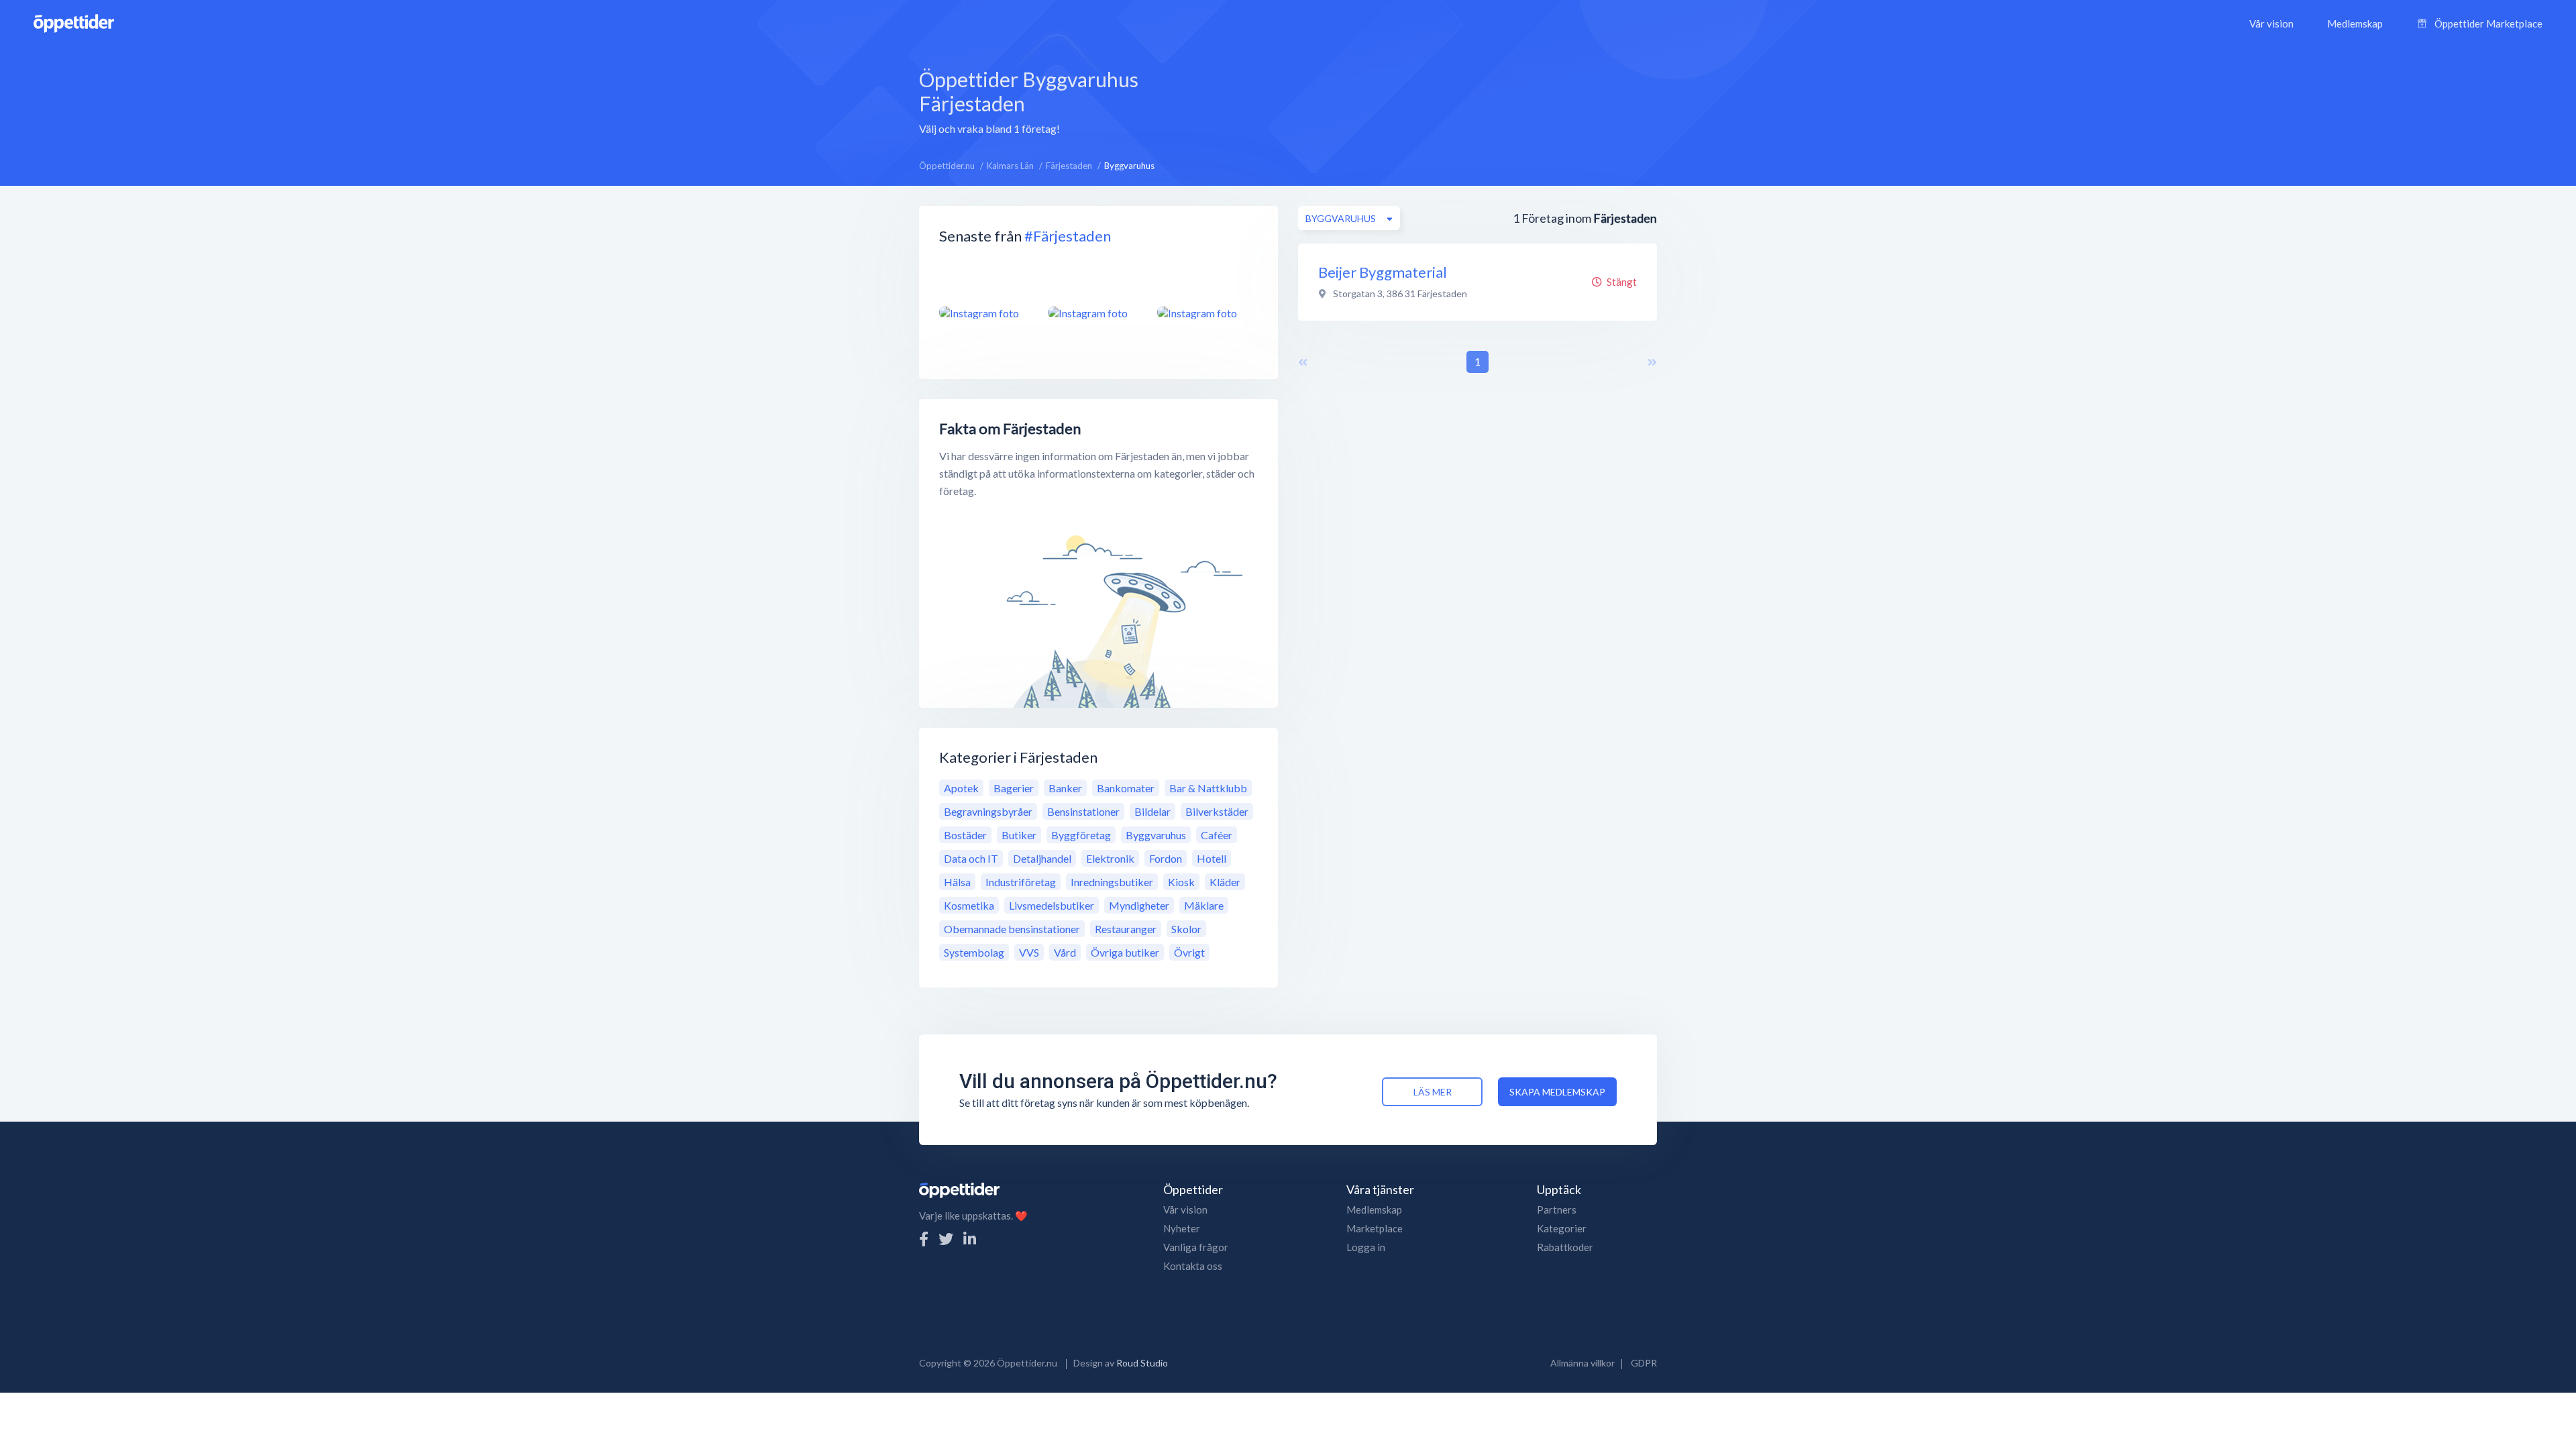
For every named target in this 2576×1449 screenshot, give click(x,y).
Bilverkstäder (1217, 811)
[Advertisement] (1407, 100)
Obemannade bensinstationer (1012, 929)
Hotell (1212, 858)
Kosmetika (969, 905)
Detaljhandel (1042, 858)
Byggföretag (1081, 835)
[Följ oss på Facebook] (924, 1239)
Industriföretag (1021, 882)
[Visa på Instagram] (985, 313)
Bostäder (965, 835)
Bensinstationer (1083, 811)
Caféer (1217, 835)
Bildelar (1152, 811)
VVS (1029, 952)
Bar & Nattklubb (1208, 788)
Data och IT (971, 858)
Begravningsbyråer (988, 811)
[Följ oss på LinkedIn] (970, 1239)
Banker (1065, 788)
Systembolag (974, 952)
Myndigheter (1139, 905)
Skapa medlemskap (1557, 1092)
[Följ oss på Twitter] (946, 1239)
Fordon (1166, 858)
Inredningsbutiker (1112, 882)
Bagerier (1014, 788)
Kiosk (1181, 882)
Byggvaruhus (1156, 835)
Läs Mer (1433, 1092)
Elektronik (1110, 858)
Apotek (961, 788)
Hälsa (957, 882)
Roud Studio (1142, 1363)
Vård (1065, 952)
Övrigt (1189, 952)
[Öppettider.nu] (74, 22)
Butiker (1019, 835)
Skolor (1186, 929)
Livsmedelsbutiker (1052, 905)
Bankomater (1126, 788)
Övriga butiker (1125, 952)
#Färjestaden (1068, 236)
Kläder (1225, 882)
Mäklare (1204, 905)
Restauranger (1126, 929)
